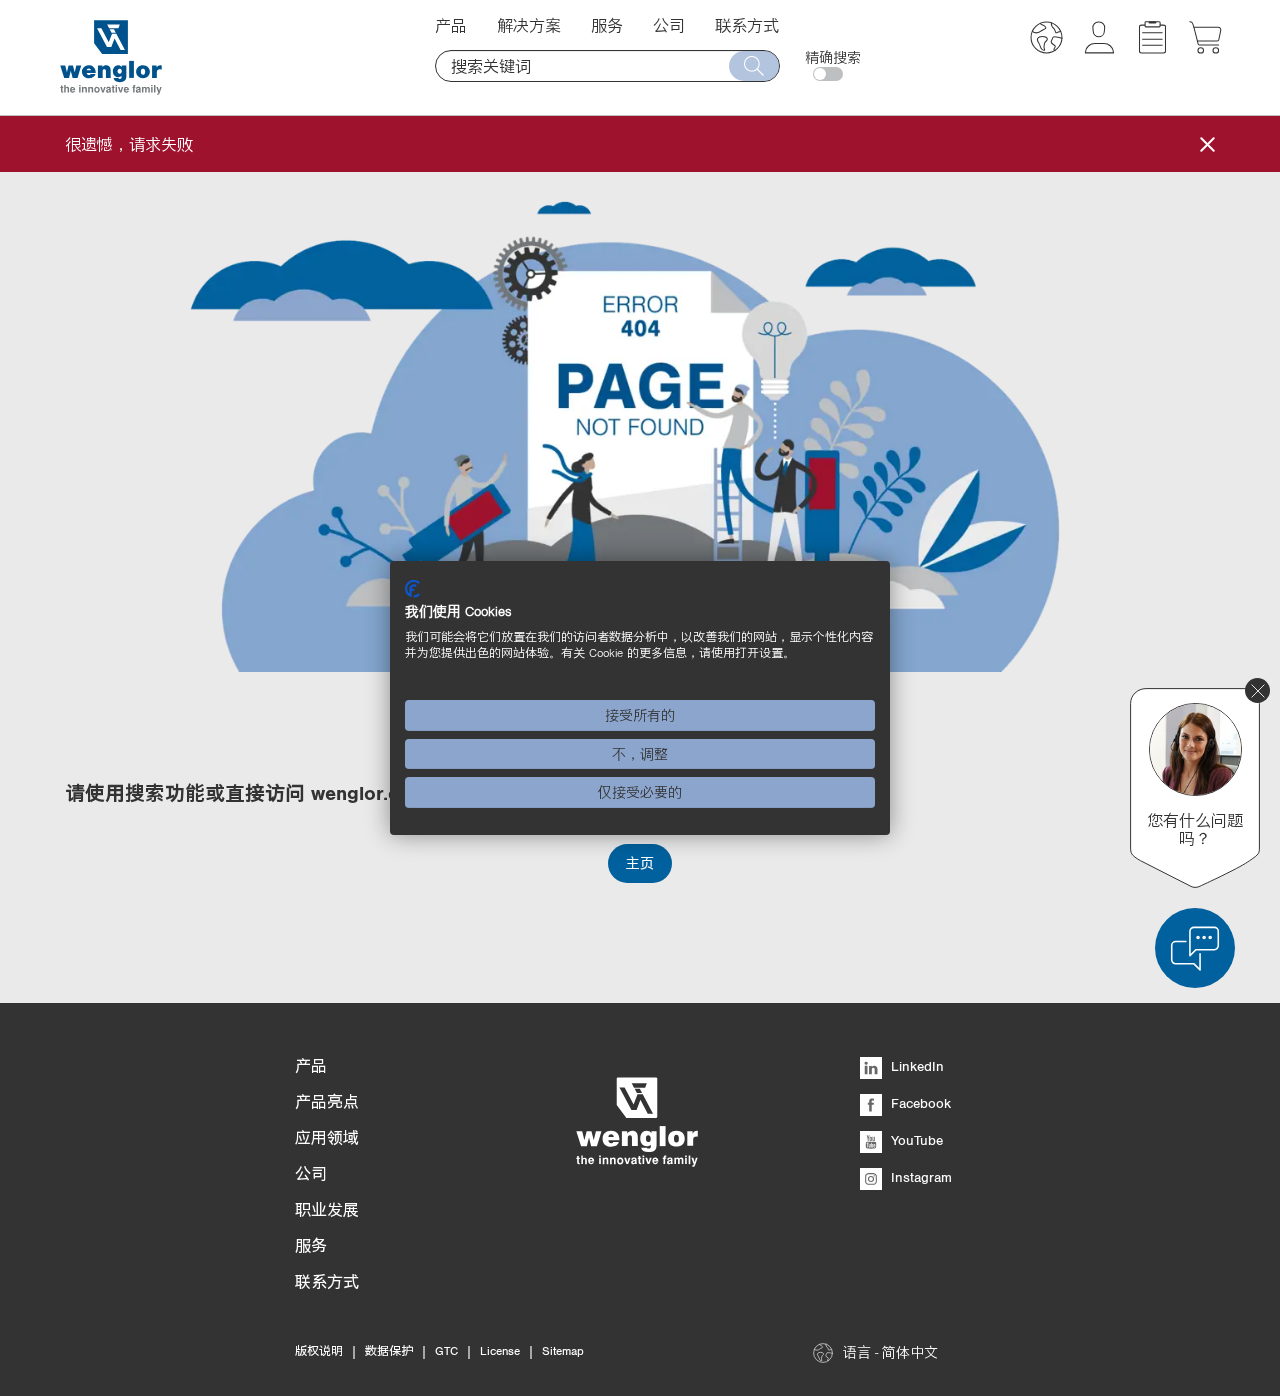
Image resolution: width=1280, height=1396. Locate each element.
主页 (640, 863)
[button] (1046, 40)
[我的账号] (1099, 48)
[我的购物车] (1205, 48)
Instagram (919, 1177)
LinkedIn (915, 1066)
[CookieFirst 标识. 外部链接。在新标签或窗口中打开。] (412, 589)
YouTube (915, 1140)
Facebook (919, 1103)
